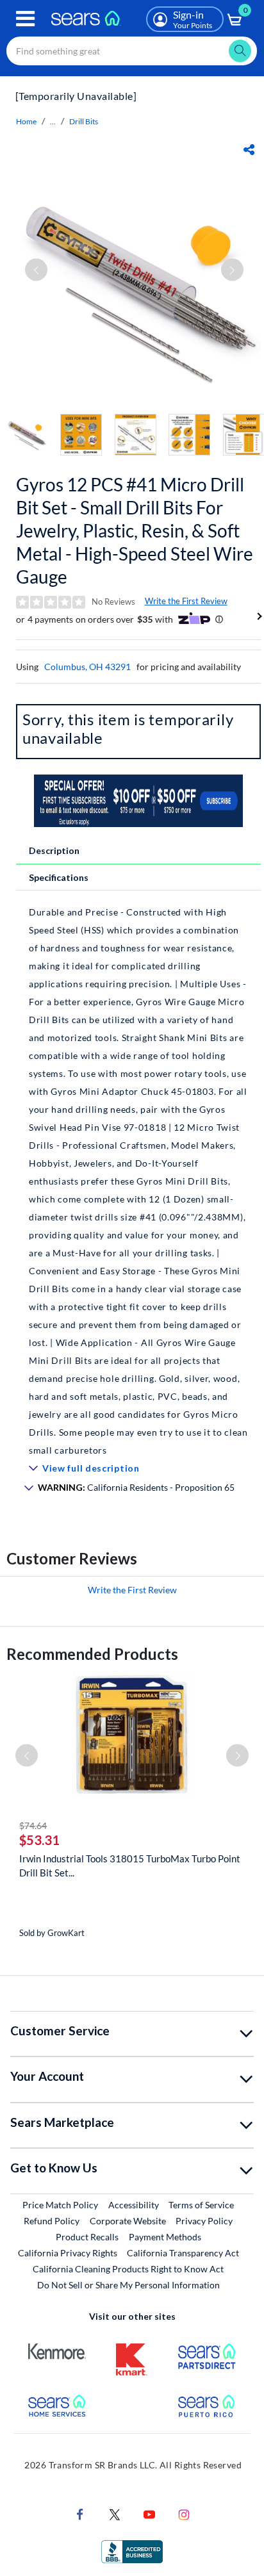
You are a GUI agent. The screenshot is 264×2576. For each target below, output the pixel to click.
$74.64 (33, 1825)
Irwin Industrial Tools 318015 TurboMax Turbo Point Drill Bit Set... (130, 1866)
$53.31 (39, 1840)
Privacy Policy (204, 2221)
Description (54, 850)
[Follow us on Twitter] (115, 2514)
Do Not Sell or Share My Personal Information (128, 2285)
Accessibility (134, 2205)
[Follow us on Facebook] (80, 2514)
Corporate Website (128, 2220)
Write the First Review (186, 601)
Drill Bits (84, 121)
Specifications (59, 877)
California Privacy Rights (68, 2253)
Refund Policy (52, 2221)
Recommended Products (92, 1654)
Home (26, 121)
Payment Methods (165, 2237)
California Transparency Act (183, 2253)
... (53, 121)
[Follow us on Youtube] (149, 2514)
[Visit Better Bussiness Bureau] (132, 2551)
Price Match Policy (60, 2205)
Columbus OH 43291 (87, 667)
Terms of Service (201, 2205)
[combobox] (132, 51)
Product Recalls (87, 2237)
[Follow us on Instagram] (184, 2514)
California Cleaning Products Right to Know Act (128, 2269)
